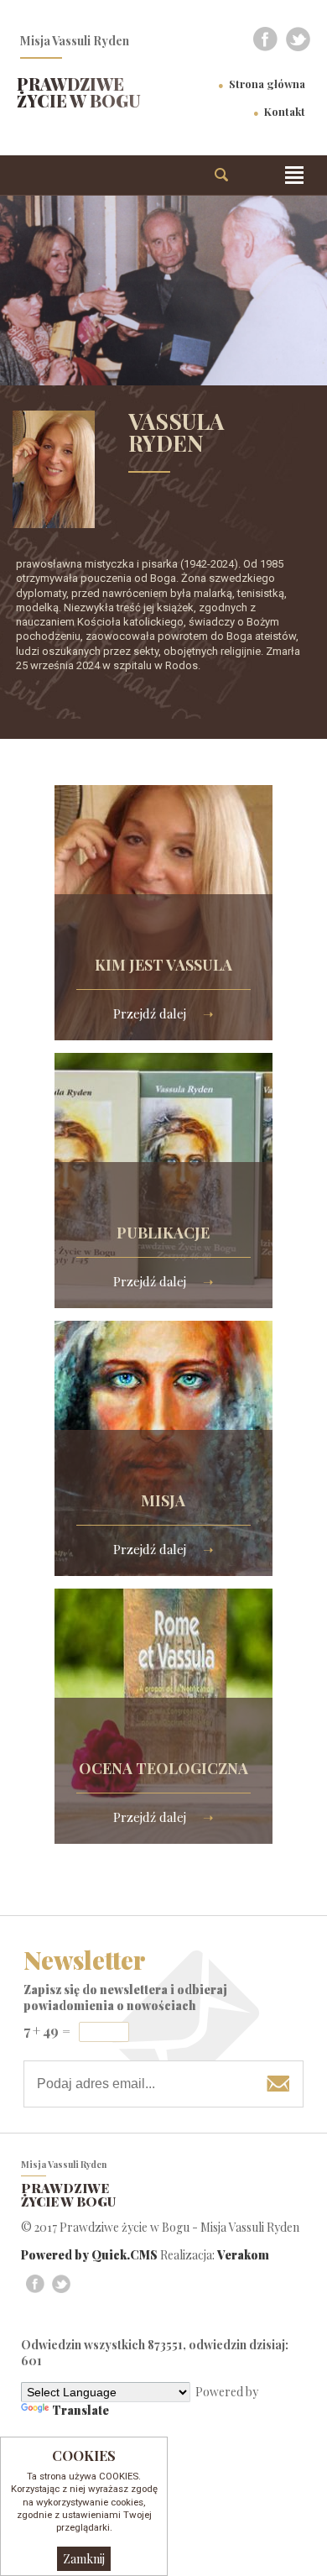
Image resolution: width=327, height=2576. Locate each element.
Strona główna (267, 84)
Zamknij (84, 2559)
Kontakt (285, 111)
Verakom (243, 2255)
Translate (80, 2410)
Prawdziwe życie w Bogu (79, 92)
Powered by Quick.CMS (89, 2255)
